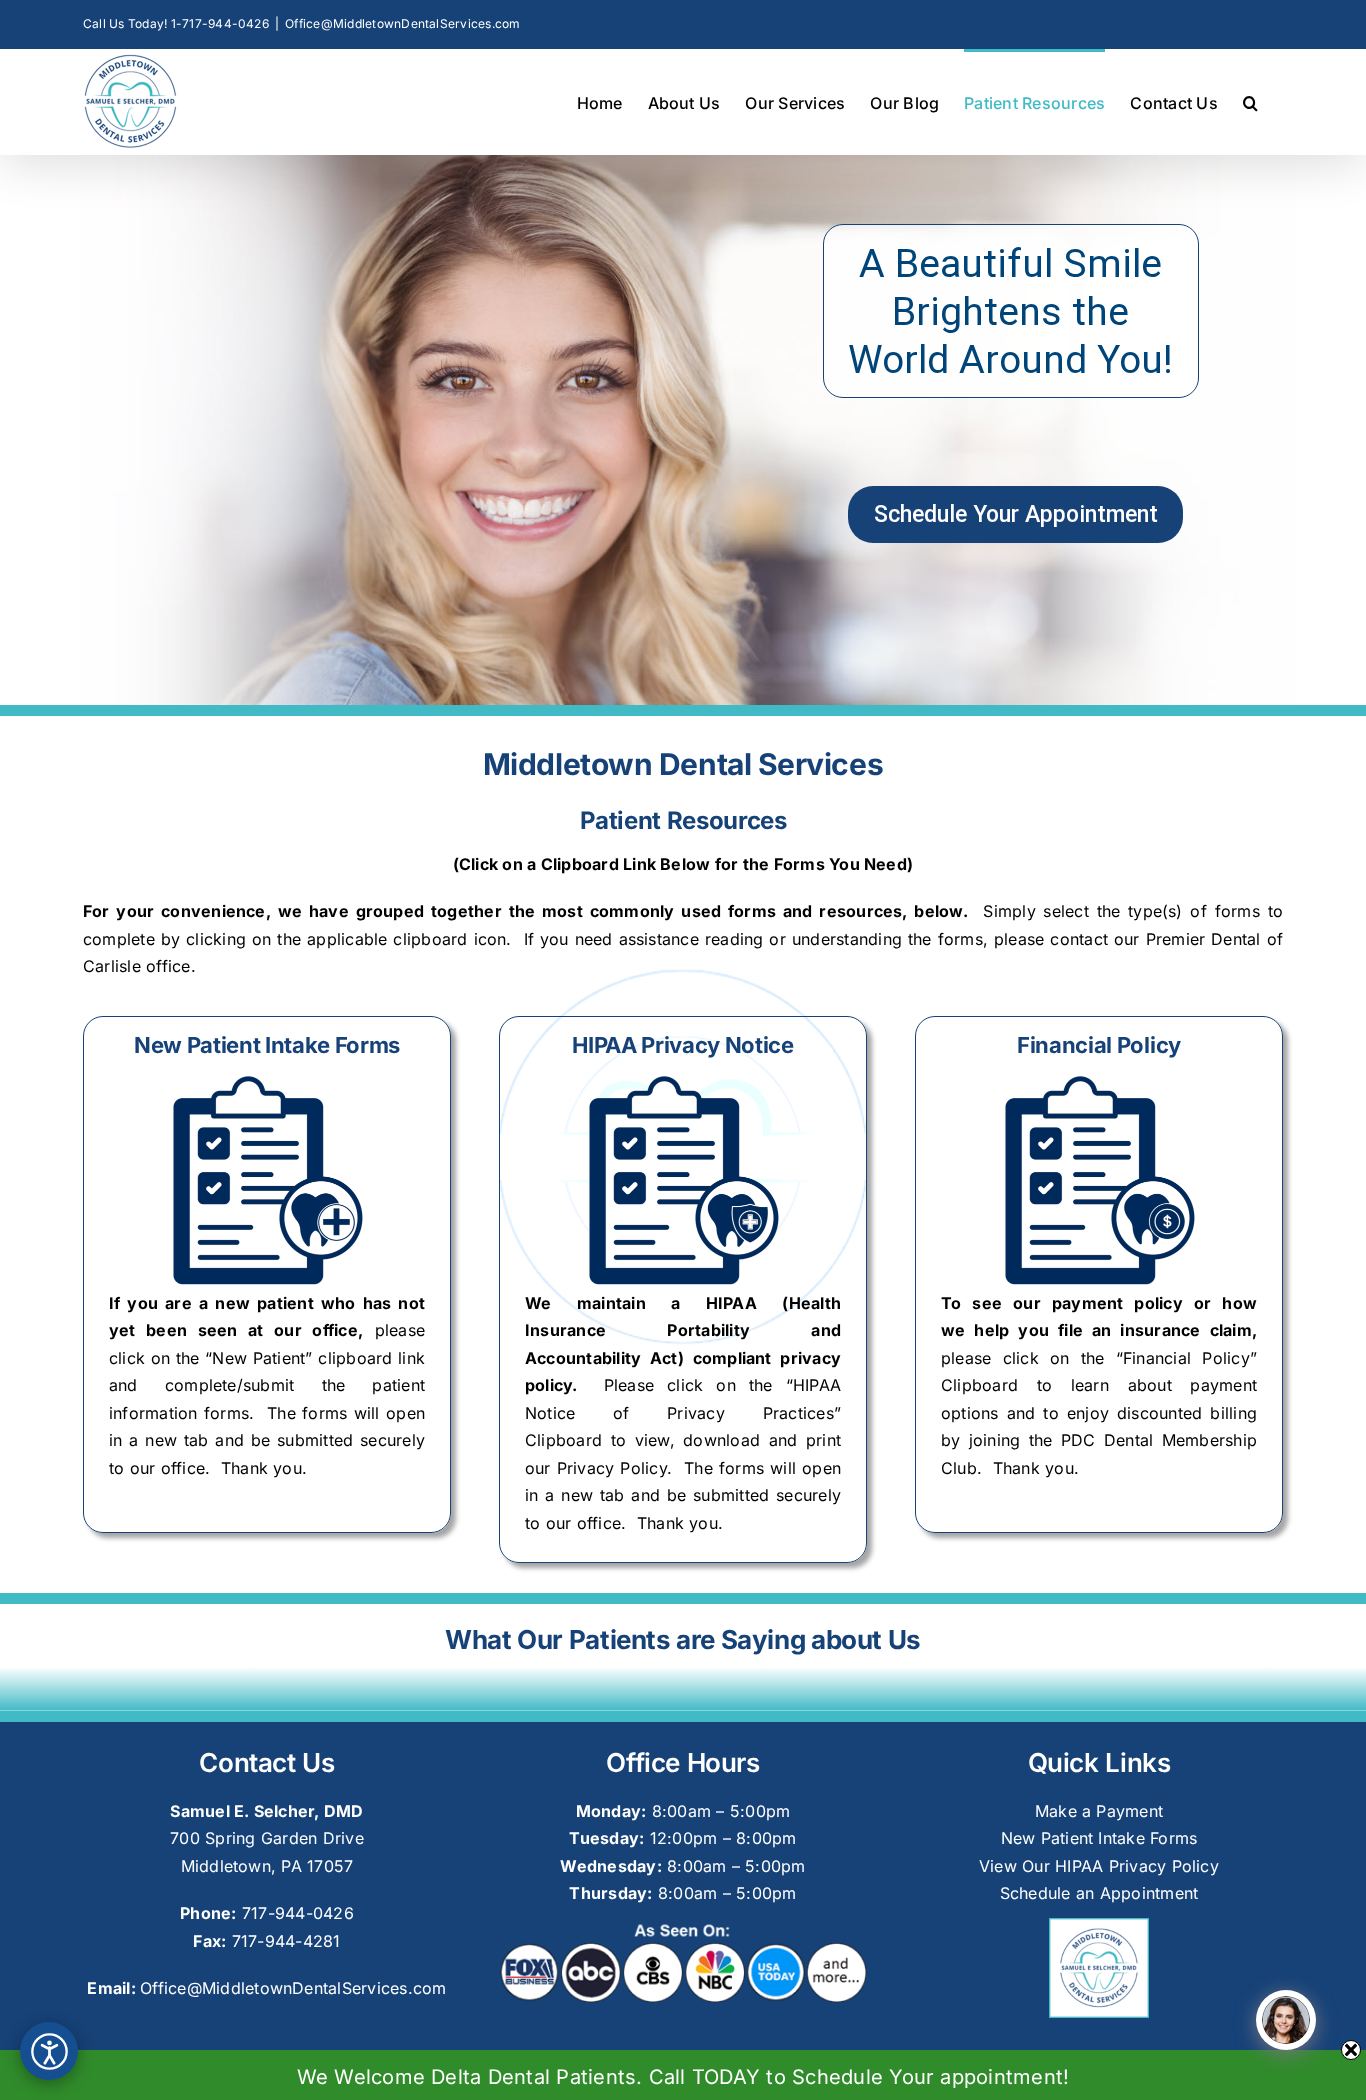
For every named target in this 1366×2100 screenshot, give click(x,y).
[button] (1250, 101)
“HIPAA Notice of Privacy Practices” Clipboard (683, 1412)
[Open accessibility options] (49, 2051)
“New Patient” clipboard (298, 1358)
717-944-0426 (298, 1913)
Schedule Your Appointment (1016, 514)
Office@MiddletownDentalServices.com (402, 23)
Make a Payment (1099, 1811)
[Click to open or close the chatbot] (1286, 2020)
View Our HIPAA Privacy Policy (1099, 1866)
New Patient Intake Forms (1099, 1838)
